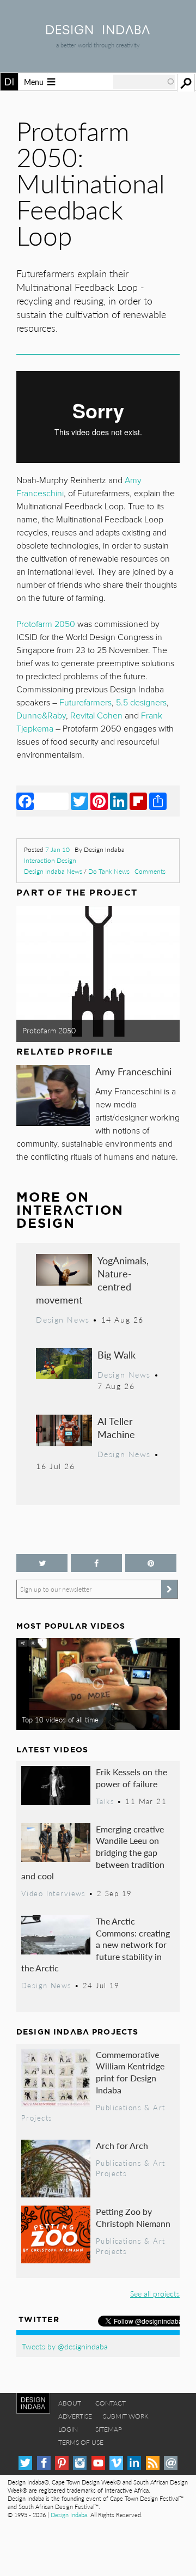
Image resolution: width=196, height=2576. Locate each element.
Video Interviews (54, 1893)
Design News (63, 1319)
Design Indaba (69, 2515)
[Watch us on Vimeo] (116, 2463)
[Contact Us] (171, 2463)
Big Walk (117, 1354)
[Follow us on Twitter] (42, 1563)
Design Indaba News (53, 871)
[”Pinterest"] (151, 1563)
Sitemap (109, 2429)
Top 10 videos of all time (60, 1720)
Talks (105, 1801)
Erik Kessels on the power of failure (131, 1778)
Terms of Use (81, 2442)
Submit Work (126, 2416)
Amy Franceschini (133, 1071)
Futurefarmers (85, 703)
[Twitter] (79, 801)
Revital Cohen (96, 716)
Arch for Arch (122, 2145)
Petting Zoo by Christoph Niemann (133, 2217)
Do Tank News (109, 871)
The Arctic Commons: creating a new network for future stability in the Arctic (96, 1944)
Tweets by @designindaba (65, 2346)
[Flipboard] (138, 801)
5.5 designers (141, 703)
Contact (111, 2403)
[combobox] (144, 82)
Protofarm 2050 (49, 1030)
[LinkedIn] (119, 801)
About (70, 2403)
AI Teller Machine (116, 1427)
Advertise (75, 2416)
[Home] (98, 31)
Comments (150, 871)
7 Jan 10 (57, 849)
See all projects (155, 2293)
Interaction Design (50, 860)
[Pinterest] (99, 801)
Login (68, 2429)
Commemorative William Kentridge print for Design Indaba (130, 2072)
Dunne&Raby (41, 716)
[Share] (158, 801)
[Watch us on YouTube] (98, 2463)
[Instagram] (80, 2463)
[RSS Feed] (153, 2463)
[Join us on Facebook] (96, 1563)
